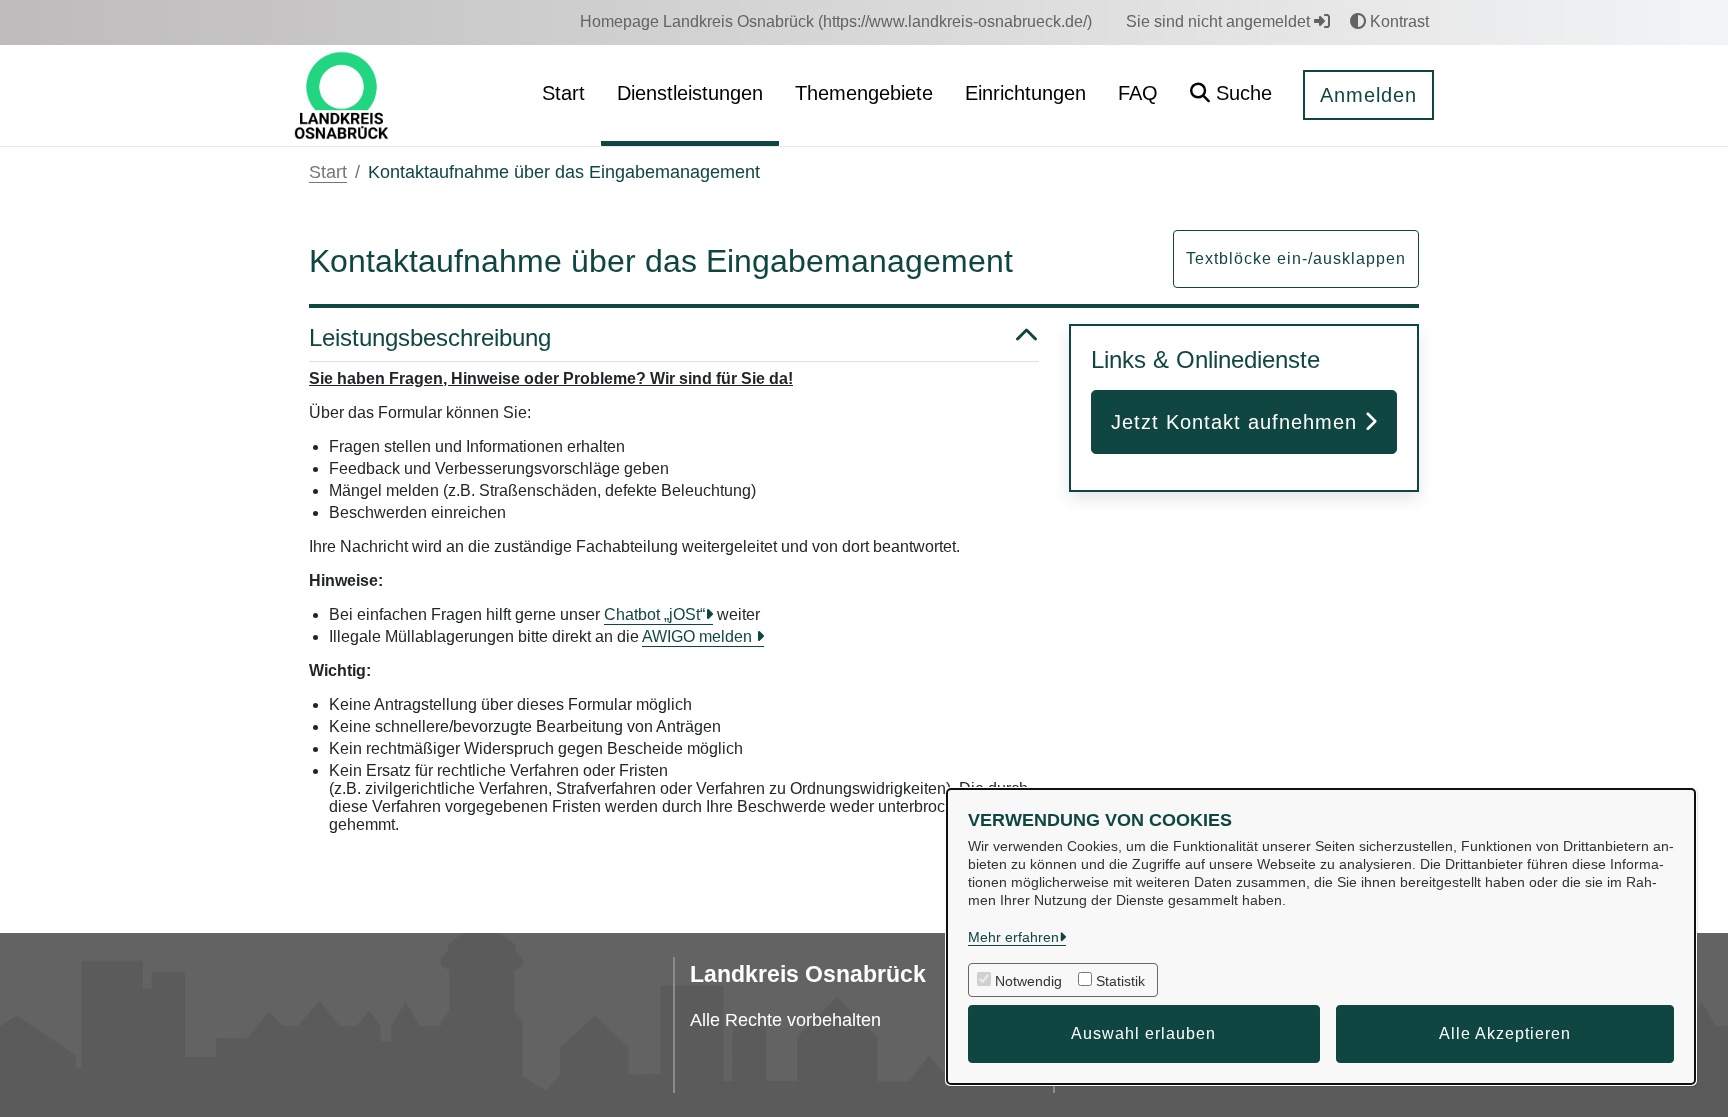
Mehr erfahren (1013, 937)
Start (328, 172)
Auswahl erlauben (1143, 1033)
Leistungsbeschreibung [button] (430, 337)
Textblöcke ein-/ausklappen (1296, 258)
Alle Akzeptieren (1505, 1033)
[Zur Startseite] (341, 94)
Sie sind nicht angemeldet (1220, 21)
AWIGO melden (699, 636)
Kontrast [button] (1397, 21)
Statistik (1120, 981)
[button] (1231, 95)
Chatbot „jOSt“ (654, 614)
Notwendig (1028, 981)
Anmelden (1368, 95)
